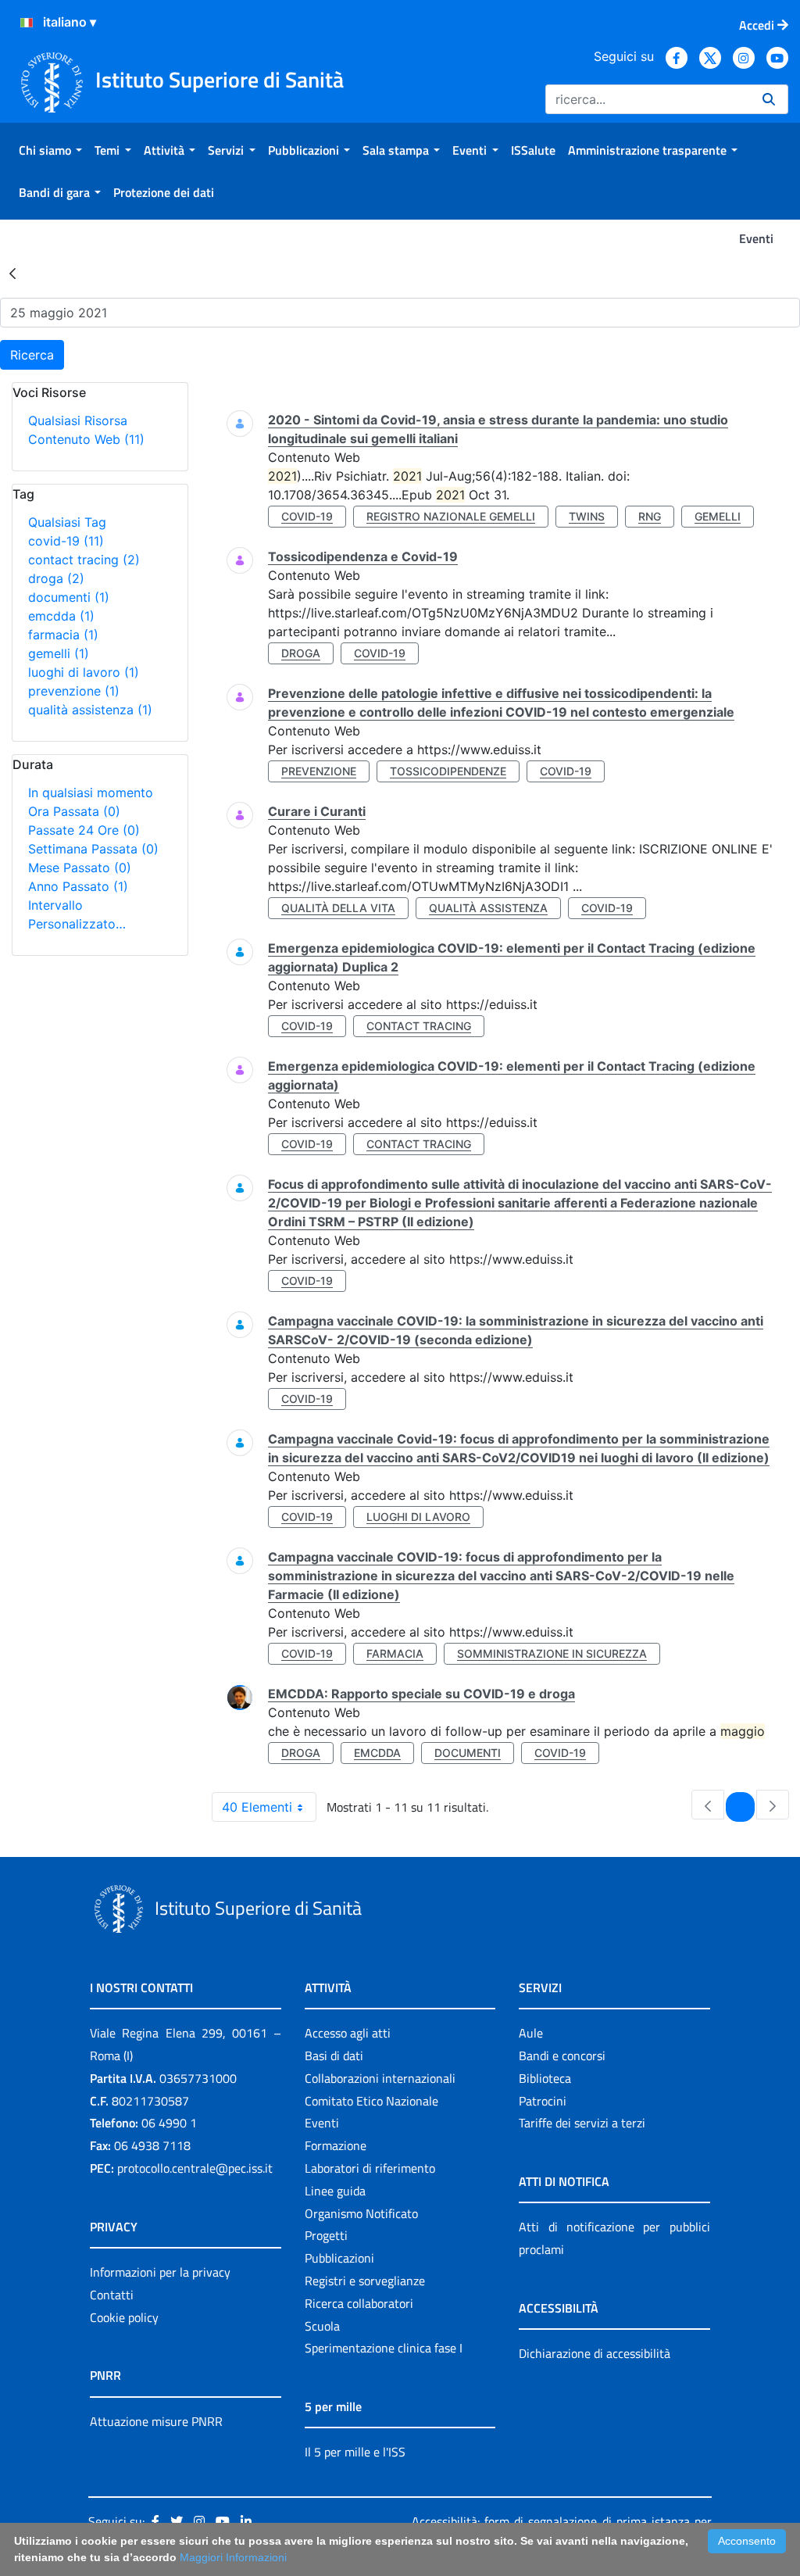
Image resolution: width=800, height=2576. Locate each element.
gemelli (59, 653)
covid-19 (66, 541)
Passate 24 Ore (84, 830)
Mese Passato (80, 868)
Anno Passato (78, 886)
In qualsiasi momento (91, 792)
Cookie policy (124, 2317)
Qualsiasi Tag (67, 522)
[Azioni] (27, 23)
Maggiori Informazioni (233, 2557)
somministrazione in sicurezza (552, 1653)
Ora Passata (74, 811)
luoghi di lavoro (84, 672)
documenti (69, 597)
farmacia (63, 635)
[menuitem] (50, 150)
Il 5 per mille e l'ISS (355, 2452)
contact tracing (84, 560)
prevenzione (74, 691)
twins (587, 516)
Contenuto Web (86, 439)
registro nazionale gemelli (451, 516)
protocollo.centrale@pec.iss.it (195, 2168)
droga (56, 578)
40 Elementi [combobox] (257, 1807)
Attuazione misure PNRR (156, 2421)
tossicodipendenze (448, 771)
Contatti (112, 2295)
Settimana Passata (93, 849)
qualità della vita (338, 908)
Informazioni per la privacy (160, 2272)
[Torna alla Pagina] (12, 273)
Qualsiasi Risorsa (78, 420)
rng (650, 516)
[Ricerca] (769, 99)
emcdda (61, 616)
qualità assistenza (90, 710)
